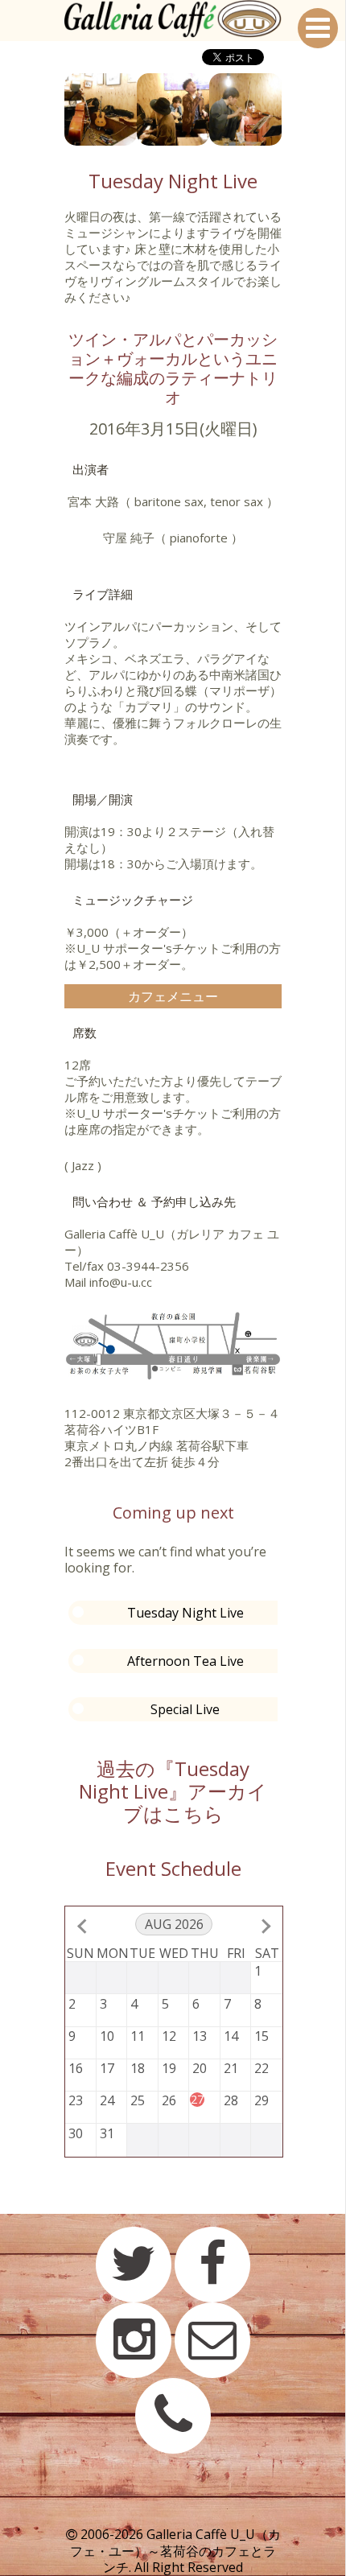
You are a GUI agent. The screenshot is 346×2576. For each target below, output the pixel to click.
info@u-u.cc (121, 1282)
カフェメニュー (173, 996)
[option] (101, 109)
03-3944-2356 (148, 1266)
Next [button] (294, 109)
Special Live (185, 1709)
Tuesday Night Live (185, 1613)
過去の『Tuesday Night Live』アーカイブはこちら (173, 1791)
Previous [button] (52, 109)
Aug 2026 (174, 1924)
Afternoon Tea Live (185, 1661)
